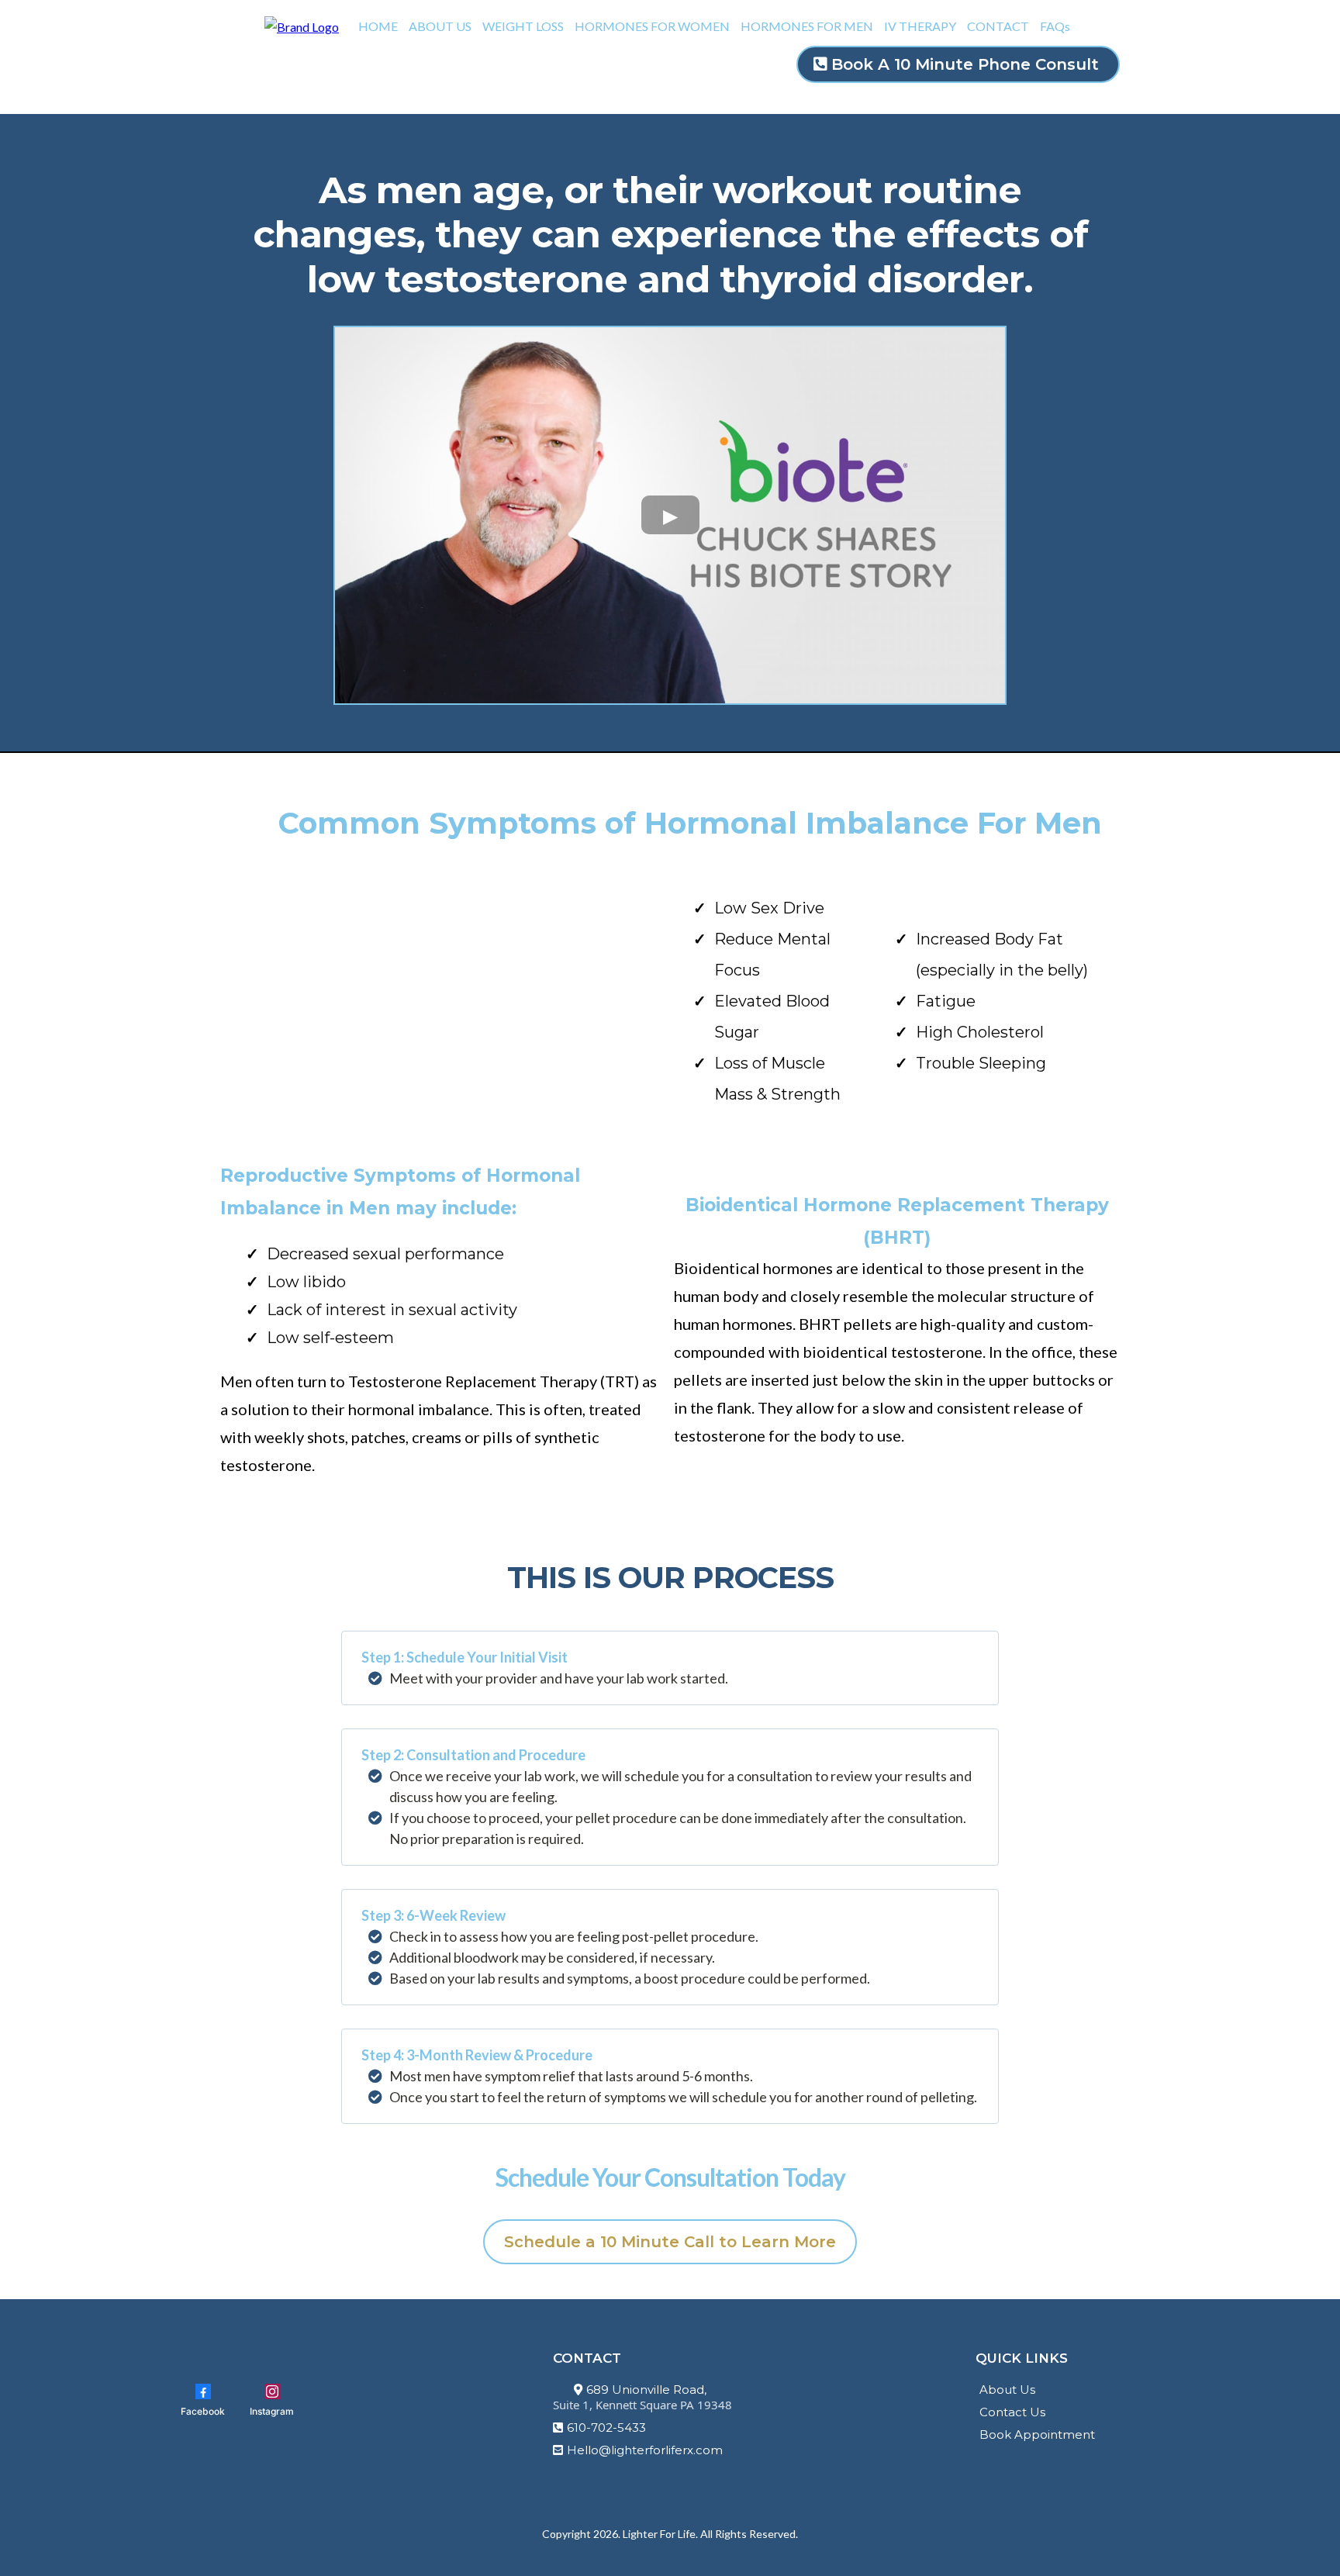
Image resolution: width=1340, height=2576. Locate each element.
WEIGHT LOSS (523, 26)
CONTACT (998, 26)
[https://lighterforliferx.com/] (302, 25)
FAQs (1055, 26)
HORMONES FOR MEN (807, 26)
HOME (378, 26)
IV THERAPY (920, 26)
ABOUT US (440, 26)
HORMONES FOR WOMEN (652, 26)
